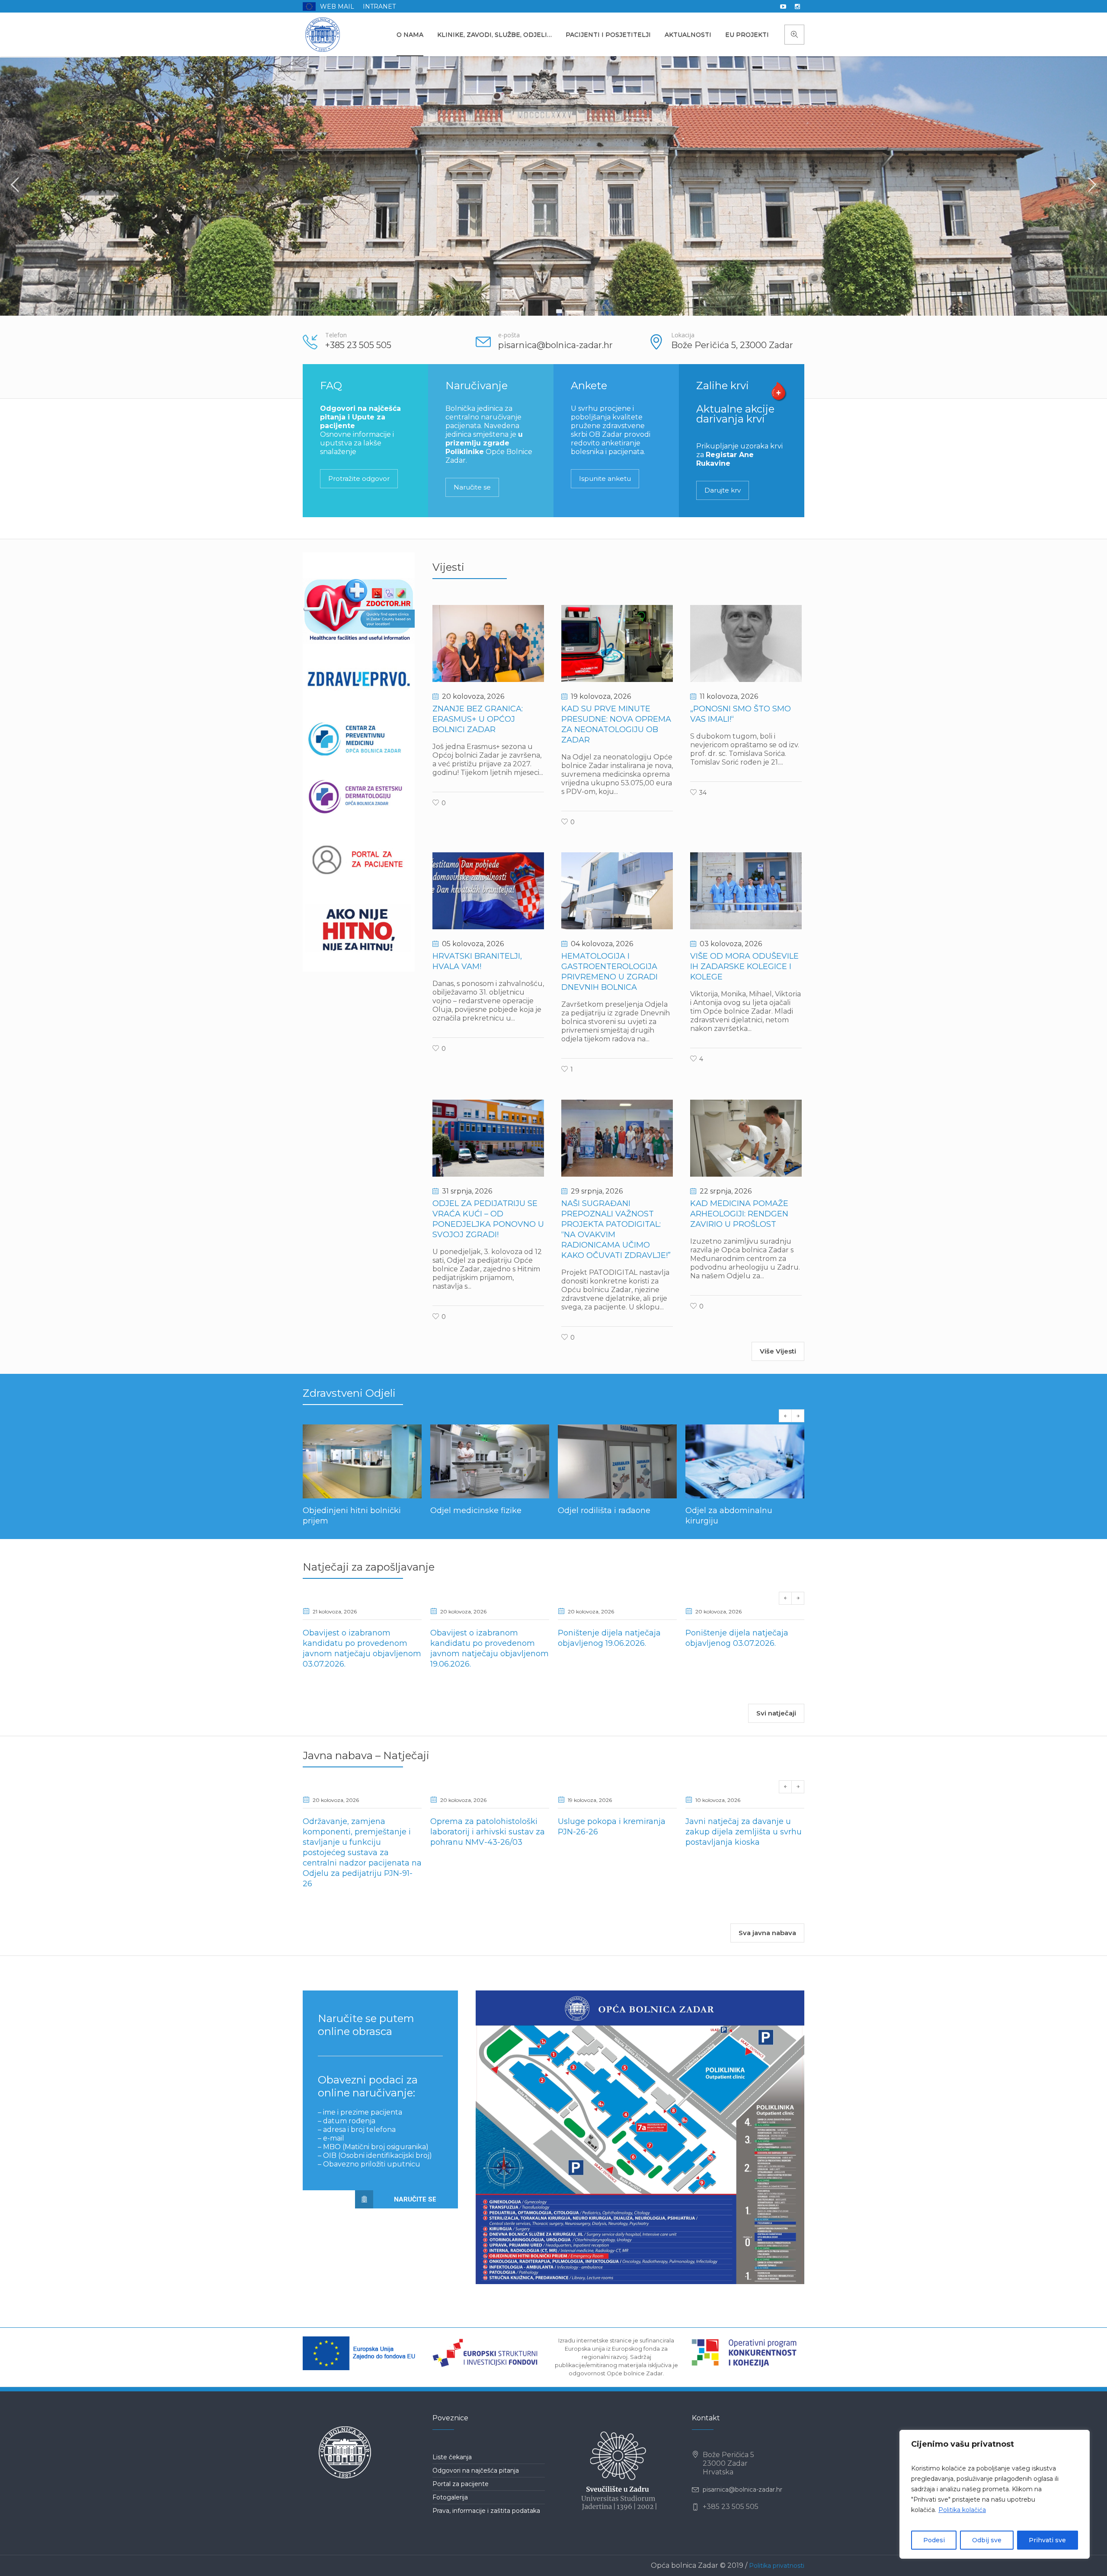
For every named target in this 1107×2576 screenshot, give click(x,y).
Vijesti (448, 567)
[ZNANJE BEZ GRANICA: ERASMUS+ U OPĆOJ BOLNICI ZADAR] (488, 643)
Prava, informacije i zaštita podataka (486, 2521)
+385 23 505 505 (358, 345)
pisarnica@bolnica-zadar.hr (742, 2500)
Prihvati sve (1047, 2540)
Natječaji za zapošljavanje (369, 1577)
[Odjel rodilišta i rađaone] (490, 1461)
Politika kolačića (962, 2510)
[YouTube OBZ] (783, 6)
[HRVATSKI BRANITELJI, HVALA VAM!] (488, 891)
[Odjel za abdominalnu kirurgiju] (617, 1461)
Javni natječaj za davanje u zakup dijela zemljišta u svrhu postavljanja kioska (744, 1842)
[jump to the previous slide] (15, 186)
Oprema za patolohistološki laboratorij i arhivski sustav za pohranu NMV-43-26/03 (488, 1842)
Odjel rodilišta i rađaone (477, 1510)
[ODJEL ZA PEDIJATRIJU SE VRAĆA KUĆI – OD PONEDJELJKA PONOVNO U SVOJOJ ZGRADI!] (488, 1138)
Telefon (336, 335)
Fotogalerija (450, 2508)
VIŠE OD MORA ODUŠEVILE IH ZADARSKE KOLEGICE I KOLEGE (744, 966)
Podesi (934, 2540)
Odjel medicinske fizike (348, 1510)
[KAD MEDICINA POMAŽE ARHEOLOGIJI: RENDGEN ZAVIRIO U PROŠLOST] (746, 1138)
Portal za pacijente (461, 2494)
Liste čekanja (452, 2467)
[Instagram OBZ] (797, 6)
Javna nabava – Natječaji (366, 1766)
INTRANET (379, 6)
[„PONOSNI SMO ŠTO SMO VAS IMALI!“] (746, 643)
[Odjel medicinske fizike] (362, 1461)
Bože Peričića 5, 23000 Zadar (732, 345)
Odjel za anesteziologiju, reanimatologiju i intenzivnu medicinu (741, 1521)
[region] (995, 2494)
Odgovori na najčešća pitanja (476, 2481)
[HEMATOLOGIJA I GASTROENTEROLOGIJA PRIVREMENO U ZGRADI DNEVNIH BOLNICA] (617, 891)
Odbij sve (987, 2540)
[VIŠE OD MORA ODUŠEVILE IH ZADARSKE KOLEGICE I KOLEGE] (746, 891)
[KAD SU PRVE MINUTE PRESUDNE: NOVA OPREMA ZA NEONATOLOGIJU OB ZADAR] (617, 643)
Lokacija (683, 335)
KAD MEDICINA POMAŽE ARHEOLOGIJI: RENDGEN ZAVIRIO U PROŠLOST (739, 1214)
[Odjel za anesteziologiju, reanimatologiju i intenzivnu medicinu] (745, 1461)
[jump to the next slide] (1092, 186)
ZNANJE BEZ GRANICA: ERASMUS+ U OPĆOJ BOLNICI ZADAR (478, 719)
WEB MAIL (337, 6)
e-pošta (509, 335)
